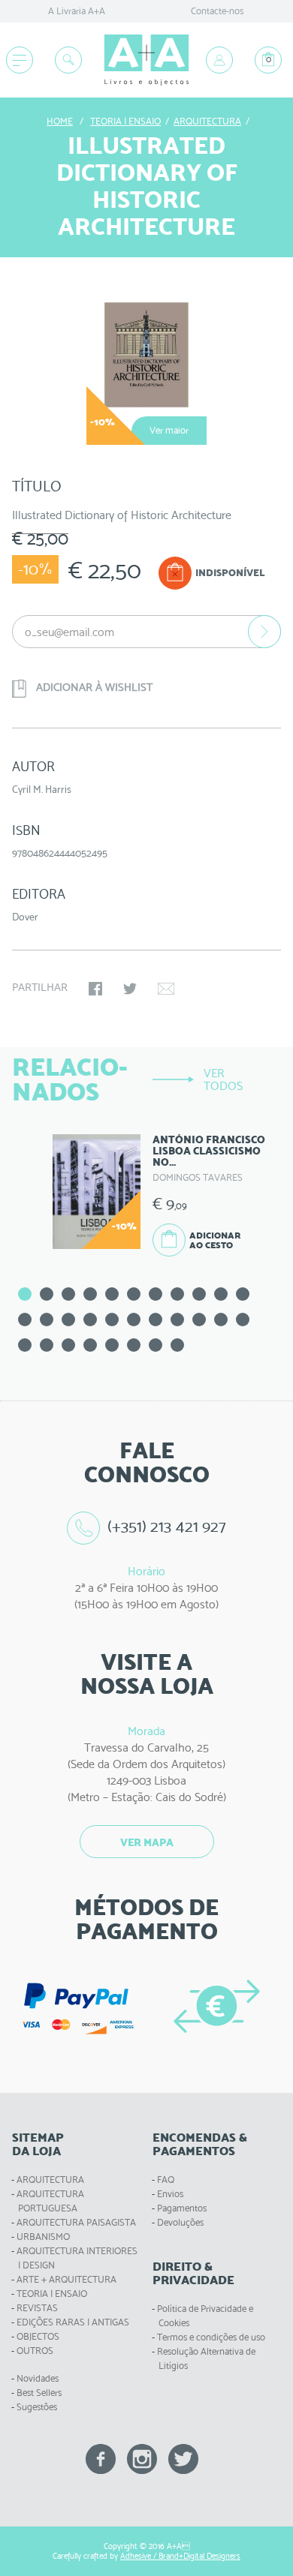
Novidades (38, 2378)
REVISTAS (37, 2308)
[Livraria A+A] (146, 60)
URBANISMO (43, 2237)
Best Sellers (39, 2393)
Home (60, 121)
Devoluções (180, 2222)
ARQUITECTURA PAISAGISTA (76, 2222)
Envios (170, 2194)
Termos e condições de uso (211, 2337)
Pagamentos (182, 2208)
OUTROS (35, 2351)
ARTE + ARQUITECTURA (66, 2279)
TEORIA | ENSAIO (52, 2294)
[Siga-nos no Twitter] (183, 2458)
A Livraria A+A (77, 11)
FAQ (166, 2180)
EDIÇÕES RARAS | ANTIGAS (73, 2322)
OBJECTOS (38, 2336)
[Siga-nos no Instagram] (142, 2458)
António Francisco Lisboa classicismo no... (209, 1151)
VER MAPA (147, 1842)
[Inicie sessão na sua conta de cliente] (219, 60)
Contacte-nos (217, 11)
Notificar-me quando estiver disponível (264, 632)
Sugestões (37, 2407)
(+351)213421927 (167, 1526)
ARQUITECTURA (50, 2180)
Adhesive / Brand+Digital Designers (180, 2556)
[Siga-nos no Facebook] (101, 2458)
